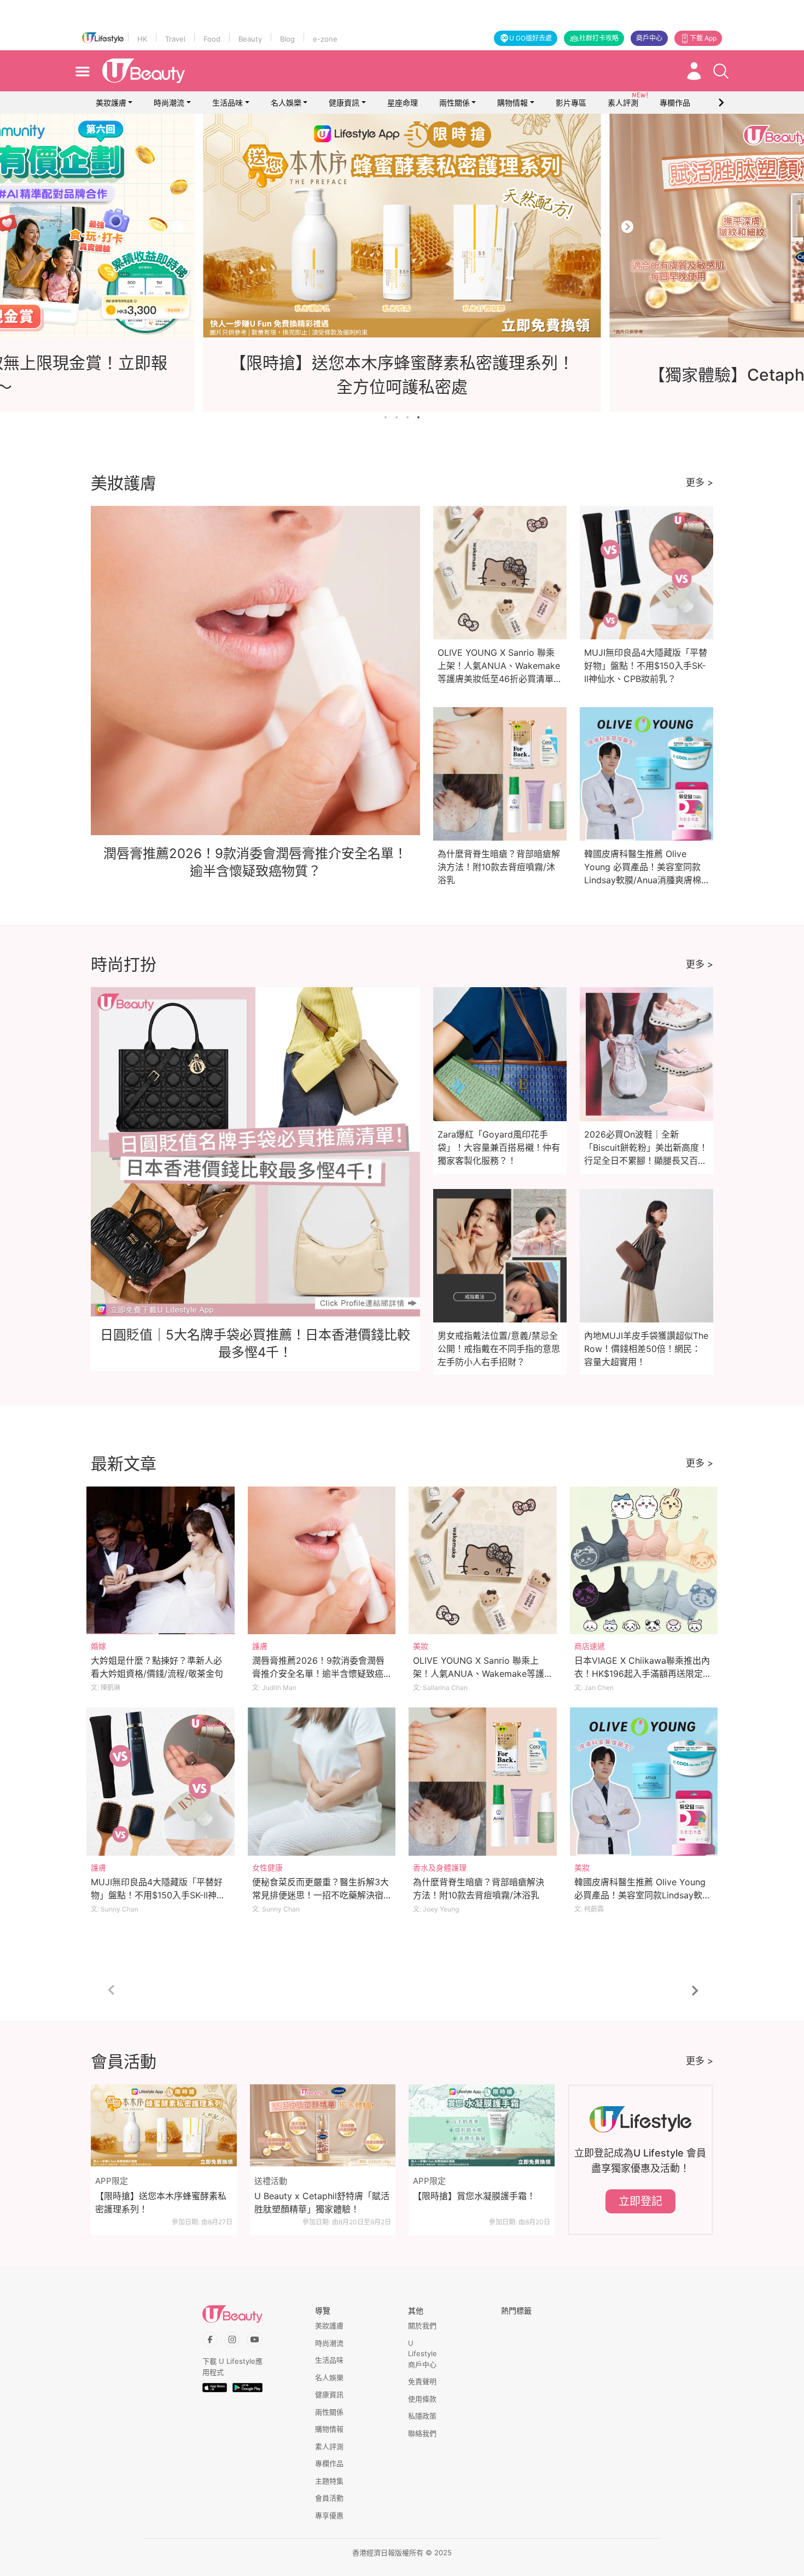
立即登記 (640, 2201)
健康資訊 (344, 103)
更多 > (700, 482)
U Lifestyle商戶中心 (423, 2354)
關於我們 (422, 2326)
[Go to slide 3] (407, 417)
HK (142, 39)
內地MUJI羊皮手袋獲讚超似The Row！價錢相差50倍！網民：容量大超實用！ (646, 1349)
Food (212, 39)
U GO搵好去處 (531, 38)
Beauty (250, 39)
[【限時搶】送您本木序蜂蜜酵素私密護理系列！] (164, 2125)
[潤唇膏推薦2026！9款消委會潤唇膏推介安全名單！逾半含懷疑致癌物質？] (322, 1561)
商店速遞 (590, 1646)
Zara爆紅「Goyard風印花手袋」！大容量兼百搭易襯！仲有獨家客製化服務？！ (499, 1147)
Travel (175, 39)
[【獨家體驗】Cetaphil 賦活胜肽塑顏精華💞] (402, 226)
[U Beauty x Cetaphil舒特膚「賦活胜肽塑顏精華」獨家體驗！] (323, 2125)
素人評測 (329, 2446)
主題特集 (329, 2481)
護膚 (260, 1646)
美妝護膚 (111, 103)
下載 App (703, 38)
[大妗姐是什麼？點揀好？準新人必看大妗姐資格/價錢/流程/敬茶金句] (161, 1561)
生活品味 (228, 103)
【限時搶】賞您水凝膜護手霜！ (474, 2196)
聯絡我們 (422, 2433)
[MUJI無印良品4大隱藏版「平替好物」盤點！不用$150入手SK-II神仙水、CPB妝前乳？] (161, 1782)
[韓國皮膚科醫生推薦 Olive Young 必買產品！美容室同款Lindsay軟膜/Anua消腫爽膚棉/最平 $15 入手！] (644, 1782)
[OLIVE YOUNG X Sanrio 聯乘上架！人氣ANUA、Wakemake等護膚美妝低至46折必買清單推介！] (483, 1561)
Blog (287, 39)
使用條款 (422, 2399)
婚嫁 (98, 1646)
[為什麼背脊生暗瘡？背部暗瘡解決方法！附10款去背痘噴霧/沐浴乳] (483, 1782)
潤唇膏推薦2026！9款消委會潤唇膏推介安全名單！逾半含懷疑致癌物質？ (318, 1674)
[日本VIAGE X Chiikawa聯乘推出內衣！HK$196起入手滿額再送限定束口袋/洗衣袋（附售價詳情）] (644, 1561)
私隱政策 (422, 2416)
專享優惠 (329, 2515)
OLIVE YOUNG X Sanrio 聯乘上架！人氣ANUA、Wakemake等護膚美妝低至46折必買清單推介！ (479, 1674)
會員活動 (329, 2498)
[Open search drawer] (721, 71)
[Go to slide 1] (386, 417)
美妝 (421, 1646)
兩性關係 (455, 103)
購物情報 (512, 103)
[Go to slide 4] (418, 417)
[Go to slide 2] (397, 417)
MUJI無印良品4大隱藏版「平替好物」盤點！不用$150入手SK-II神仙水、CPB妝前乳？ (646, 666)
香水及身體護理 (440, 1867)
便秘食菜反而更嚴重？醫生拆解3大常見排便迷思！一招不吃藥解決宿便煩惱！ (321, 1895)
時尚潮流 (169, 103)
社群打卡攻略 (599, 38)
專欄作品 (329, 2463)
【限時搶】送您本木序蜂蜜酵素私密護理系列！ (161, 2202)
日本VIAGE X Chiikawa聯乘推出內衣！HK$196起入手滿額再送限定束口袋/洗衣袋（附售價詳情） (643, 1674)
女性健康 (267, 1867)
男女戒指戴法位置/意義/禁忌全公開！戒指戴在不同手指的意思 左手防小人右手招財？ (499, 1349)
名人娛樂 (286, 103)
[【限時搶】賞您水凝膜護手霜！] (482, 2125)
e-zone (325, 39)
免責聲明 (422, 2381)
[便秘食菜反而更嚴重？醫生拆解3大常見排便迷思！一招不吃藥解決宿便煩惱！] (322, 1782)
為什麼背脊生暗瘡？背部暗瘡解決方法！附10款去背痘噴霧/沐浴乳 (499, 867)
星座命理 (403, 103)
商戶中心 (649, 38)
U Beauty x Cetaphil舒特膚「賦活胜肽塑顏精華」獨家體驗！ (322, 2202)
